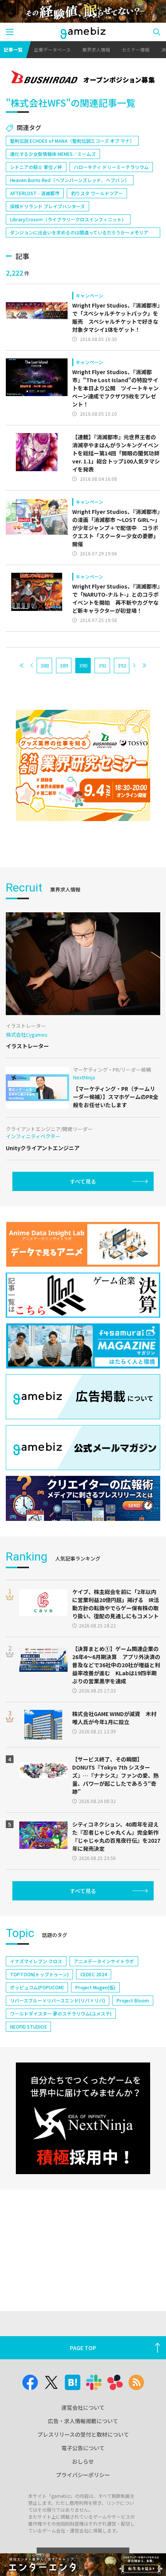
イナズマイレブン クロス (36, 1961)
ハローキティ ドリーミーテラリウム (111, 167)
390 (83, 665)
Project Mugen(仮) (95, 1987)
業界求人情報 (96, 49)
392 (122, 665)
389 (64, 665)
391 (102, 665)
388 (45, 665)
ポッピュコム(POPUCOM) (37, 1987)
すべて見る (83, 1181)
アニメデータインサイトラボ (104, 1961)
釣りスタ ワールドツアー (97, 193)
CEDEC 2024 (94, 1974)
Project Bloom (133, 2000)
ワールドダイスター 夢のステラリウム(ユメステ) (61, 2013)
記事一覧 (13, 49)
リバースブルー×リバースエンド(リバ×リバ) (58, 2000)
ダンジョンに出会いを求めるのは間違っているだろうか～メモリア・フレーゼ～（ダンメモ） (81, 233)
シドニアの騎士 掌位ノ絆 (36, 167)
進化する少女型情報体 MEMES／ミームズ (53, 154)
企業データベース (52, 49)
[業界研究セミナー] (83, 766)
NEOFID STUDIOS (28, 2027)
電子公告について (83, 2448)
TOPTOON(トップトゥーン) (39, 1974)
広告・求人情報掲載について (83, 2421)
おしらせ (83, 2461)
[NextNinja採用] (83, 2118)
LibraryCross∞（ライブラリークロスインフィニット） (68, 219)
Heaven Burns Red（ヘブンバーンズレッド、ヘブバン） (70, 180)
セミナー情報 (136, 49)
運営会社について (83, 2407)
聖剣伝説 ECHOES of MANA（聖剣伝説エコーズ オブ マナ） (72, 141)
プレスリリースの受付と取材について (83, 2434)
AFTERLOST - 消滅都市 (35, 193)
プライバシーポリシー (83, 2475)
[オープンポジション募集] (83, 78)
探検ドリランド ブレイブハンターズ (47, 206)
